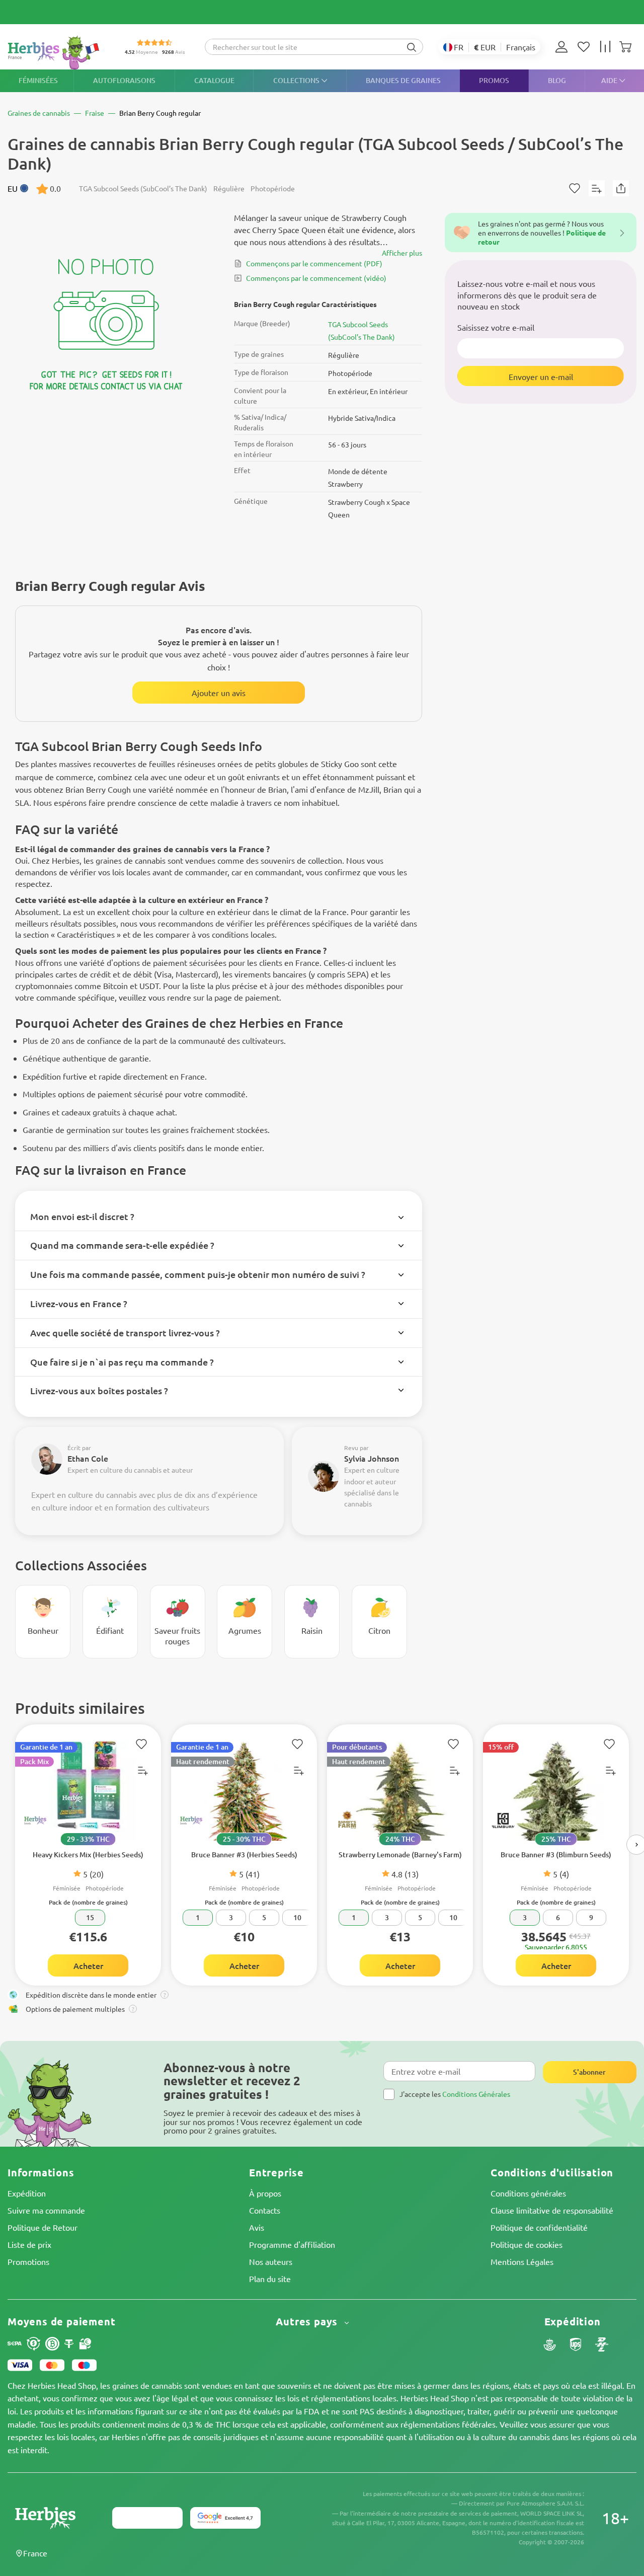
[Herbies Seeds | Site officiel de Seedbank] (56, 53)
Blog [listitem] (557, 80)
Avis (257, 2227)
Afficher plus (402, 253)
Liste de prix (29, 2244)
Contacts (265, 2210)
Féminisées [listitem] (38, 80)
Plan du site (270, 2279)
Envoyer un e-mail (541, 376)
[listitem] (564, 47)
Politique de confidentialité (539, 2227)
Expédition (27, 2193)
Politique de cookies (527, 2244)
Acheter (88, 1965)
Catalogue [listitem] (214, 80)
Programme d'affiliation (292, 2244)
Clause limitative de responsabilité (552, 2210)
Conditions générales (528, 2193)
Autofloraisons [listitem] (124, 80)
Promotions (28, 2261)
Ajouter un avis (219, 693)
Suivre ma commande (46, 2210)
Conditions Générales (476, 2094)
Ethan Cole (88, 1458)
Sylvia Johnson (372, 1458)
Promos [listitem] (494, 80)
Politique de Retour (43, 2227)
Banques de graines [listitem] (403, 80)
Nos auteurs (271, 2261)
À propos (265, 2193)
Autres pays (308, 2322)
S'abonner (589, 2072)
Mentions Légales (522, 2261)
